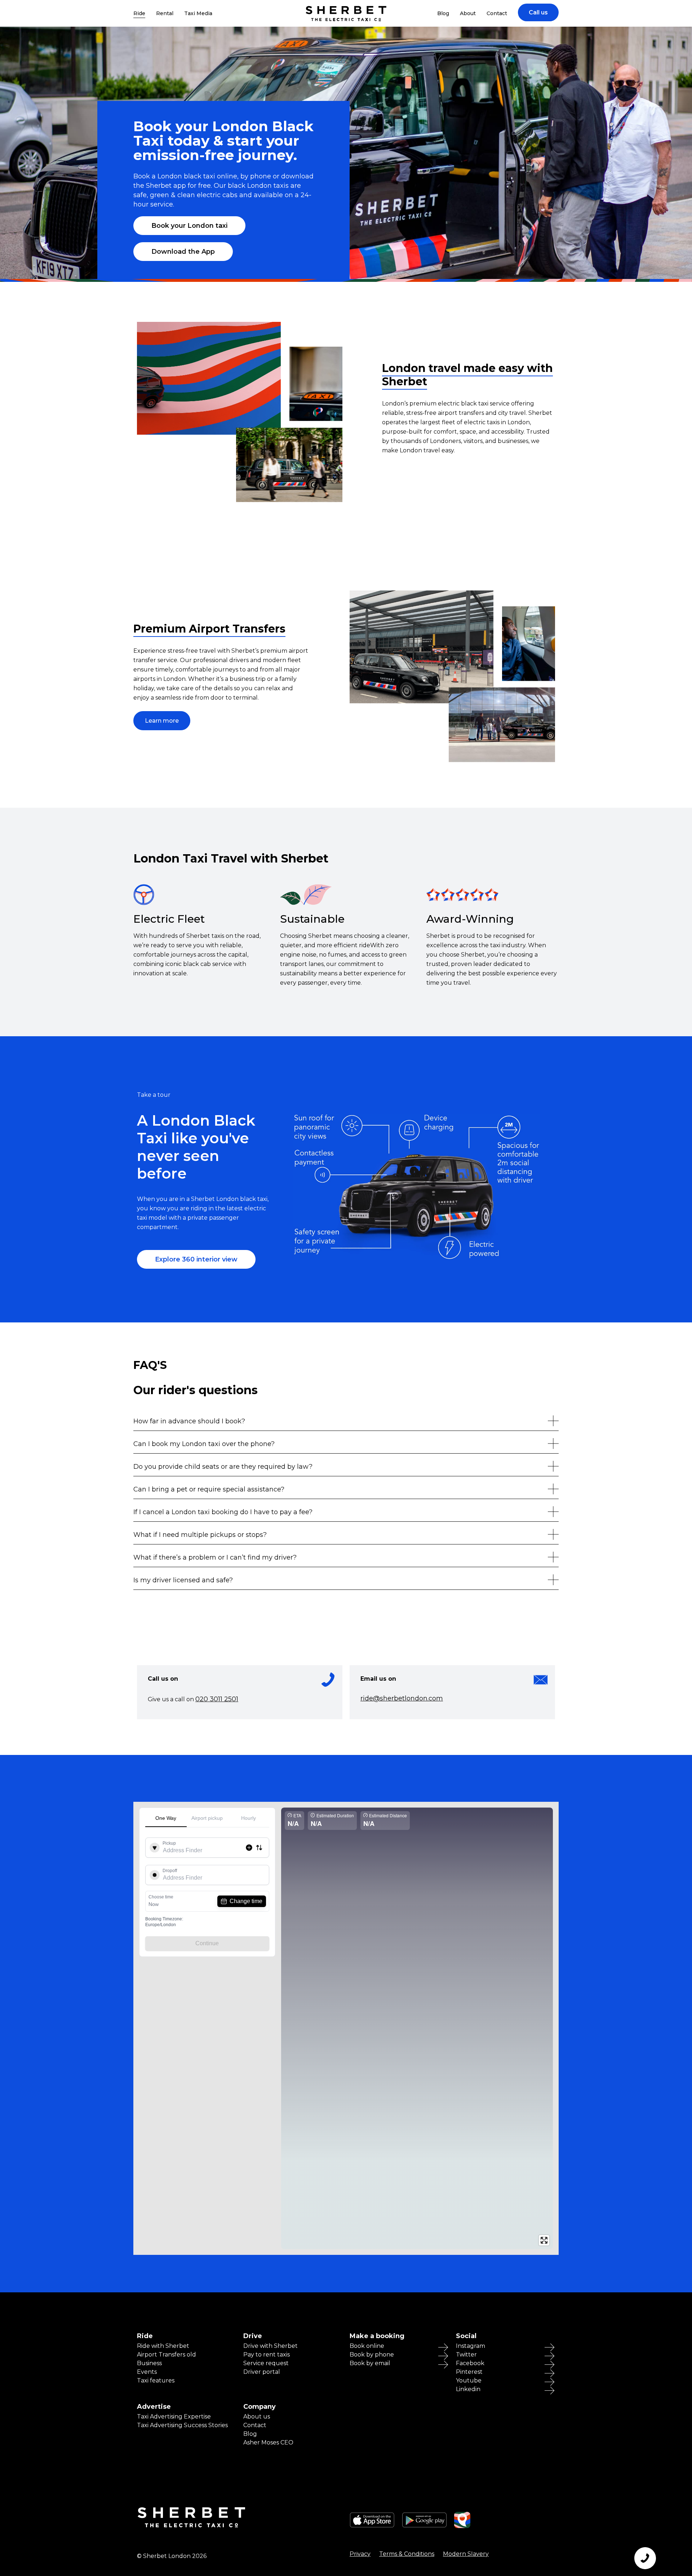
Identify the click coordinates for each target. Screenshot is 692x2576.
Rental (165, 13)
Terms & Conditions (407, 2554)
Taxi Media (198, 13)
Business (149, 2363)
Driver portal (262, 2372)
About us (257, 2417)
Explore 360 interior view (196, 1259)
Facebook (470, 2363)
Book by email (370, 2363)
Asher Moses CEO (268, 2443)
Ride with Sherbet (163, 2346)
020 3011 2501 (217, 1699)
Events (147, 2372)
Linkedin (468, 2389)
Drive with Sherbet (270, 2346)
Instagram (471, 2346)
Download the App (183, 252)
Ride (139, 13)
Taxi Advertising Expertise (174, 2417)
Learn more (162, 721)
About (468, 13)
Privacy (360, 2554)
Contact (497, 13)
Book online (367, 2346)
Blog (443, 13)
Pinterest (469, 2372)
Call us (538, 12)
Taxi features (156, 2381)
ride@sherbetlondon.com (402, 1698)
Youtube (469, 2381)
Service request (266, 2363)
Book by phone (372, 2355)
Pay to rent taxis (267, 2355)
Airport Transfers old (167, 2355)
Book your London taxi (189, 226)
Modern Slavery (466, 2554)
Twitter (466, 2355)
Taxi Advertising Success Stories (182, 2425)
